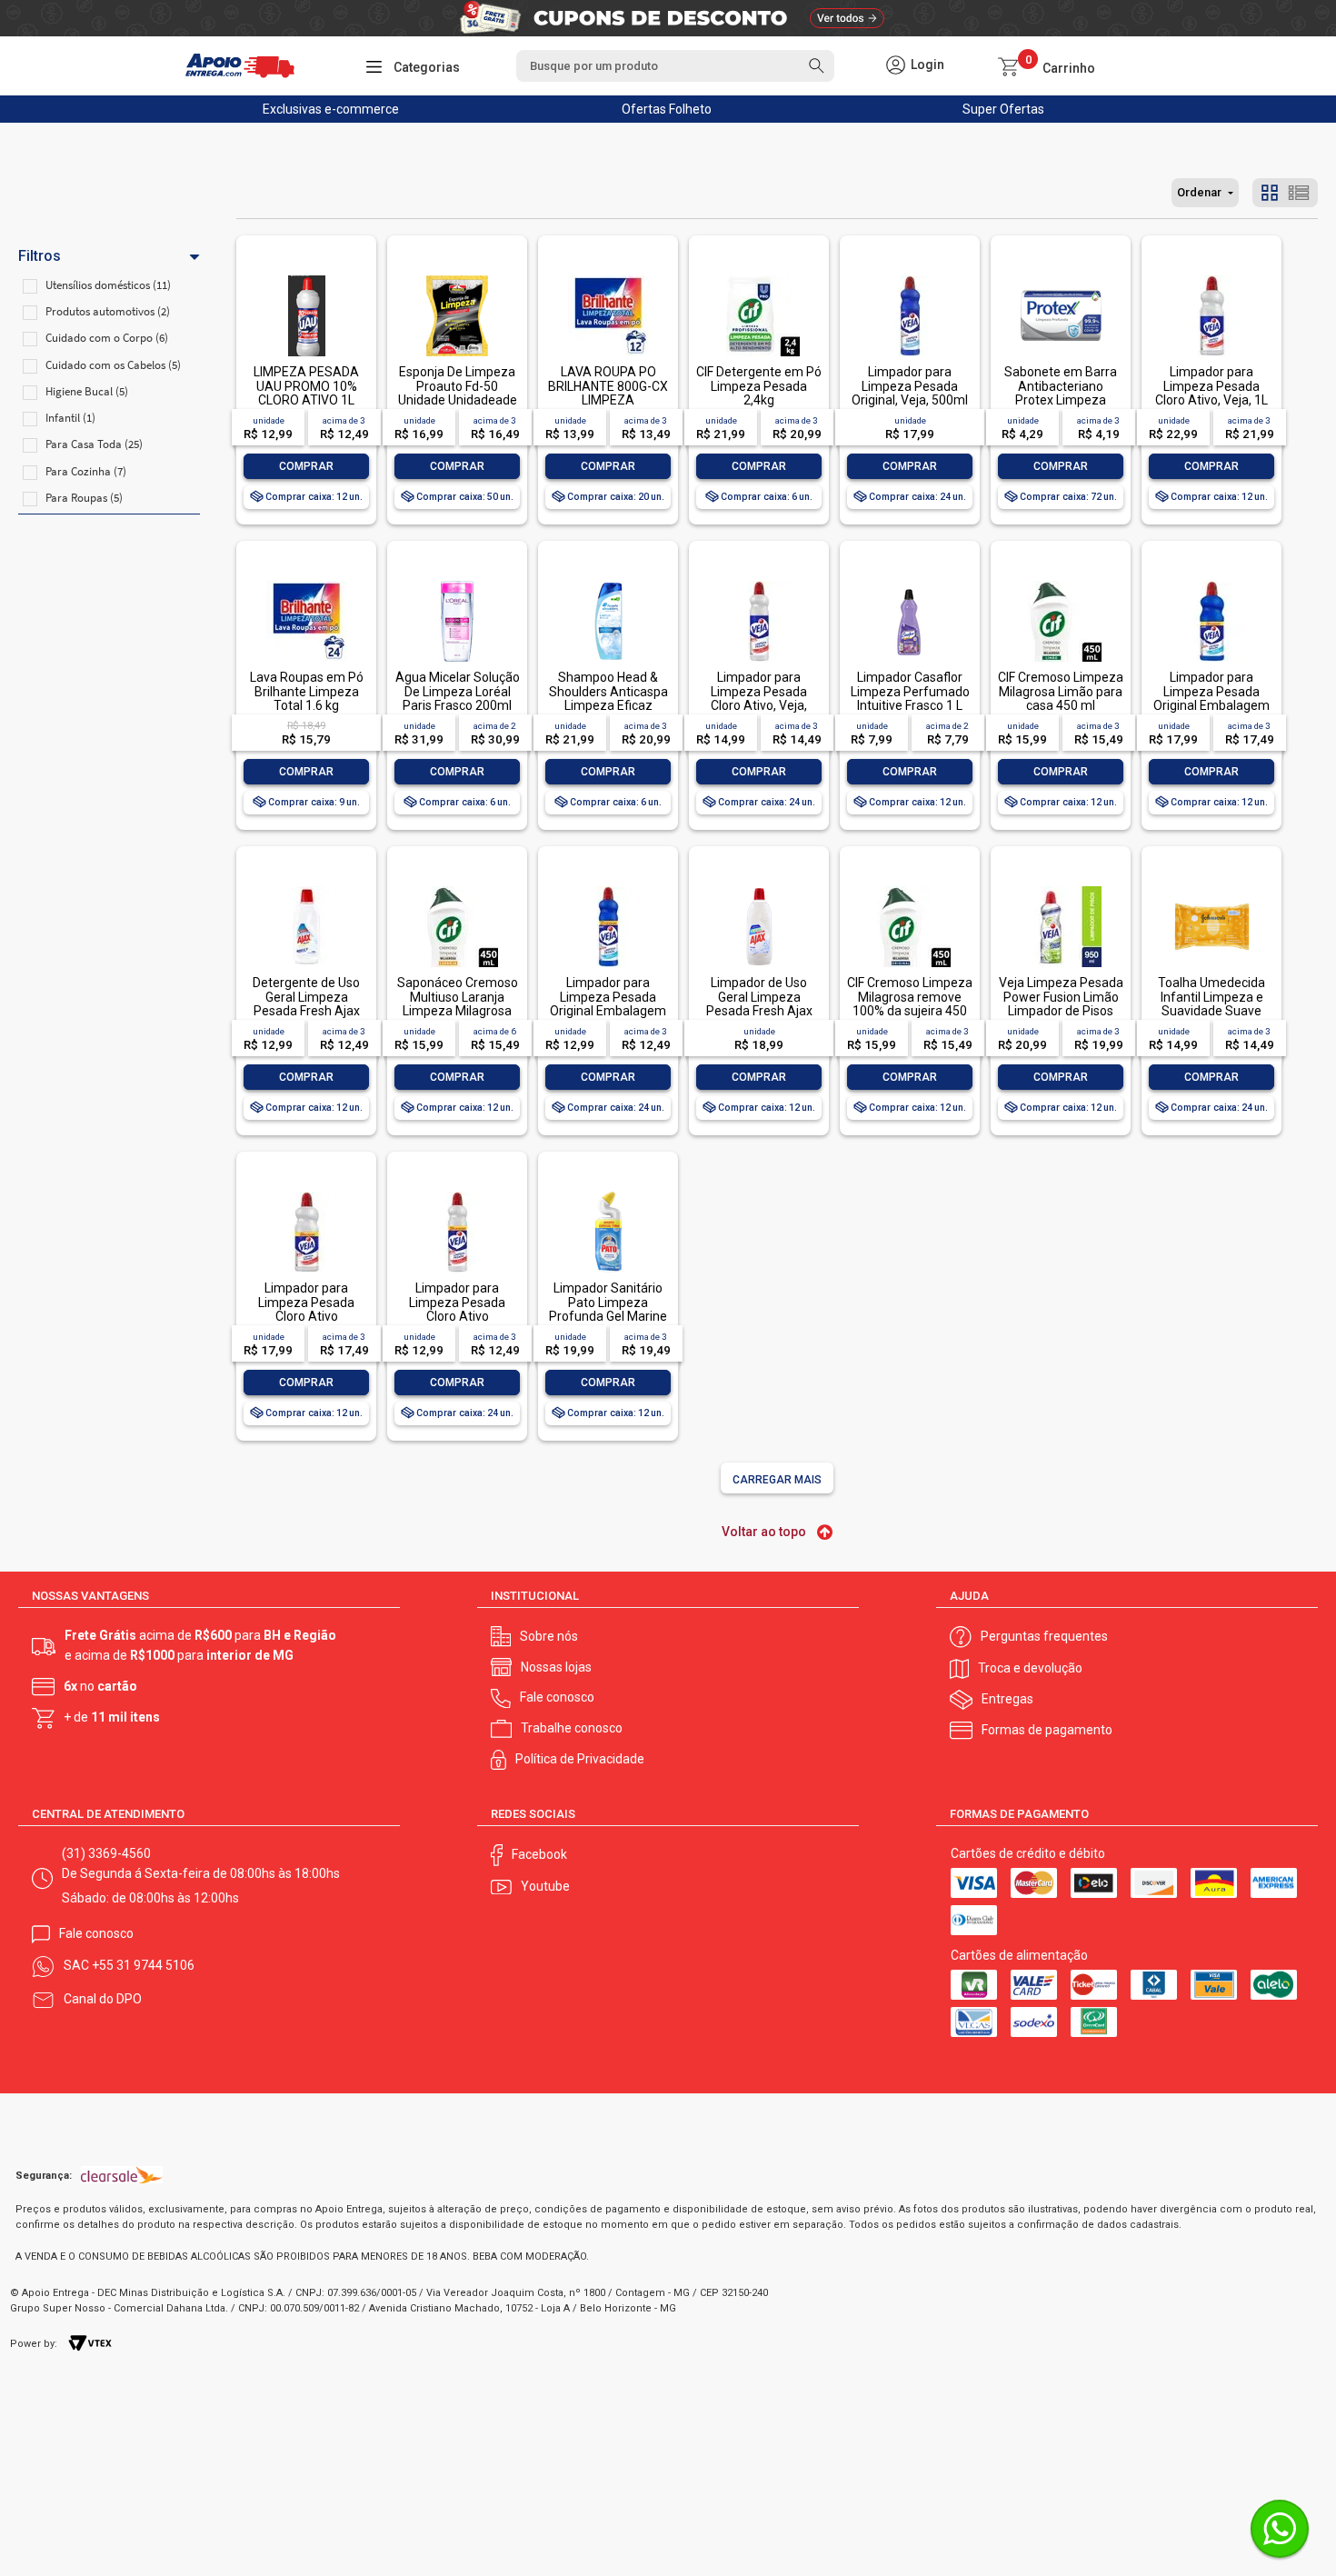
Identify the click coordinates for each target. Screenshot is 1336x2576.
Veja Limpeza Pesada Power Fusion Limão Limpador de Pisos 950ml (1061, 1003)
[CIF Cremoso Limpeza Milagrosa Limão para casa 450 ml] (1061, 582)
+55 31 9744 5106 (143, 1965)
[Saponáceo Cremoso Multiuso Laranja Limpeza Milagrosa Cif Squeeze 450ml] (457, 888)
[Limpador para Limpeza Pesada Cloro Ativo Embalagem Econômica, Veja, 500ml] (457, 1193)
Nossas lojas (556, 1667)
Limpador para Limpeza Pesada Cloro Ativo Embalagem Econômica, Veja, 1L (307, 1316)
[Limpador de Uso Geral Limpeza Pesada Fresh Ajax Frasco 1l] (759, 888)
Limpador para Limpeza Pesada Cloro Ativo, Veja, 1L (1211, 386)
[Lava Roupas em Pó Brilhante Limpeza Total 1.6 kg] (306, 582)
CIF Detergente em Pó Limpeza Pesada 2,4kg (759, 386)
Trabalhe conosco (572, 1728)
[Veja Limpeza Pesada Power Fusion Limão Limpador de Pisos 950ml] (1061, 888)
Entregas (1007, 1699)
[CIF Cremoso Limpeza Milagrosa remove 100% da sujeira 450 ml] (910, 888)
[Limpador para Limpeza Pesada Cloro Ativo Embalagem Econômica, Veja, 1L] (306, 1193)
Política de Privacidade (580, 1759)
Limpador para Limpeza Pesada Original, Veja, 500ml (910, 386)
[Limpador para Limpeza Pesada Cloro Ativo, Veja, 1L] (1211, 277)
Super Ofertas (1003, 109)
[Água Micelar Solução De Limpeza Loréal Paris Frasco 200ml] (457, 582)
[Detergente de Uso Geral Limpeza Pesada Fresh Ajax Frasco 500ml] (306, 888)
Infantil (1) (70, 418)
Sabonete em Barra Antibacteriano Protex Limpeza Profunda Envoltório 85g (1061, 400)
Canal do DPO (103, 1999)
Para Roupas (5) (84, 498)
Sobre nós (549, 1636)
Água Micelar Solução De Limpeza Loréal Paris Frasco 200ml (458, 691)
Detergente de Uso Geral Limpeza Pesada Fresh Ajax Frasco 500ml (306, 1003)
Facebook (539, 1854)
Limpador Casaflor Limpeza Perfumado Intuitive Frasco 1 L (910, 691)
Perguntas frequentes (1044, 1636)
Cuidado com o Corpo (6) (107, 338)
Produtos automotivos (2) (108, 311)
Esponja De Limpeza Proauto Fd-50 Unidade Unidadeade (458, 386)
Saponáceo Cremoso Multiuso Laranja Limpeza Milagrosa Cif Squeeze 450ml (458, 1003)
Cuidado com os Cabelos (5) (113, 365)
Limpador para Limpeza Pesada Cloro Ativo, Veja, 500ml (759, 698)
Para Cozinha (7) (86, 471)
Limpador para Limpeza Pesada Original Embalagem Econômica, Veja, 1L (1211, 698)
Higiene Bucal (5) (87, 391)
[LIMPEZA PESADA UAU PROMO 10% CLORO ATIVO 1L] (306, 277)
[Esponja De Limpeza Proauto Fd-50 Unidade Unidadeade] (457, 277)
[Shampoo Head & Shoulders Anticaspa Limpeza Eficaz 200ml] (608, 582)
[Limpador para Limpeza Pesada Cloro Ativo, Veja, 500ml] (759, 582)
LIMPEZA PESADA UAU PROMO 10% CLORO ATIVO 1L (306, 386)
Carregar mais (777, 1480)
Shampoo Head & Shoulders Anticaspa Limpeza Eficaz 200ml (608, 698)
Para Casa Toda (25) (94, 444)
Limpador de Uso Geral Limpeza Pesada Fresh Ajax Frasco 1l (759, 1003)
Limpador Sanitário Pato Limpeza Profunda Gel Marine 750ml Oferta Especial (608, 1316)
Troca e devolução (1030, 1668)
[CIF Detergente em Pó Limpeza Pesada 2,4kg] (759, 277)
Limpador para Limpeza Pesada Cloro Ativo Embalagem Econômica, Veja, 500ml (458, 1323)
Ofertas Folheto (667, 109)
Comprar (306, 466)
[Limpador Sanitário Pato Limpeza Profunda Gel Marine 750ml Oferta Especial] (608, 1193)
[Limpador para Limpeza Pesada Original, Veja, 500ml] (910, 277)
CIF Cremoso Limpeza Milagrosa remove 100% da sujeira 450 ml (910, 1003)
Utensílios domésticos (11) (108, 285)
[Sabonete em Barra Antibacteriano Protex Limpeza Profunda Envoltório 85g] (1061, 277)
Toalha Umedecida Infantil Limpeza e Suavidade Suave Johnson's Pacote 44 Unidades (1211, 1011)
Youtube (545, 1886)
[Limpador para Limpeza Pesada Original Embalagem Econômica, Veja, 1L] (1211, 582)
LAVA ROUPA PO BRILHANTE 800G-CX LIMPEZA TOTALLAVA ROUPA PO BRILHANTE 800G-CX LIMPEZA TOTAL (608, 407)
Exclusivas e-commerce (331, 109)
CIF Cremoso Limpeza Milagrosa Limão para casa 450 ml (1061, 691)
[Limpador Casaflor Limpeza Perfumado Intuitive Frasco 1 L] (910, 582)
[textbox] (675, 66)
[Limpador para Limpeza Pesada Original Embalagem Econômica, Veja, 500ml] (608, 888)
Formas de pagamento (1047, 1730)
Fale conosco (557, 1697)
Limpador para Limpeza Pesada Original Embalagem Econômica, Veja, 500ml (608, 1011)
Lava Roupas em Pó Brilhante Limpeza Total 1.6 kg (307, 691)
